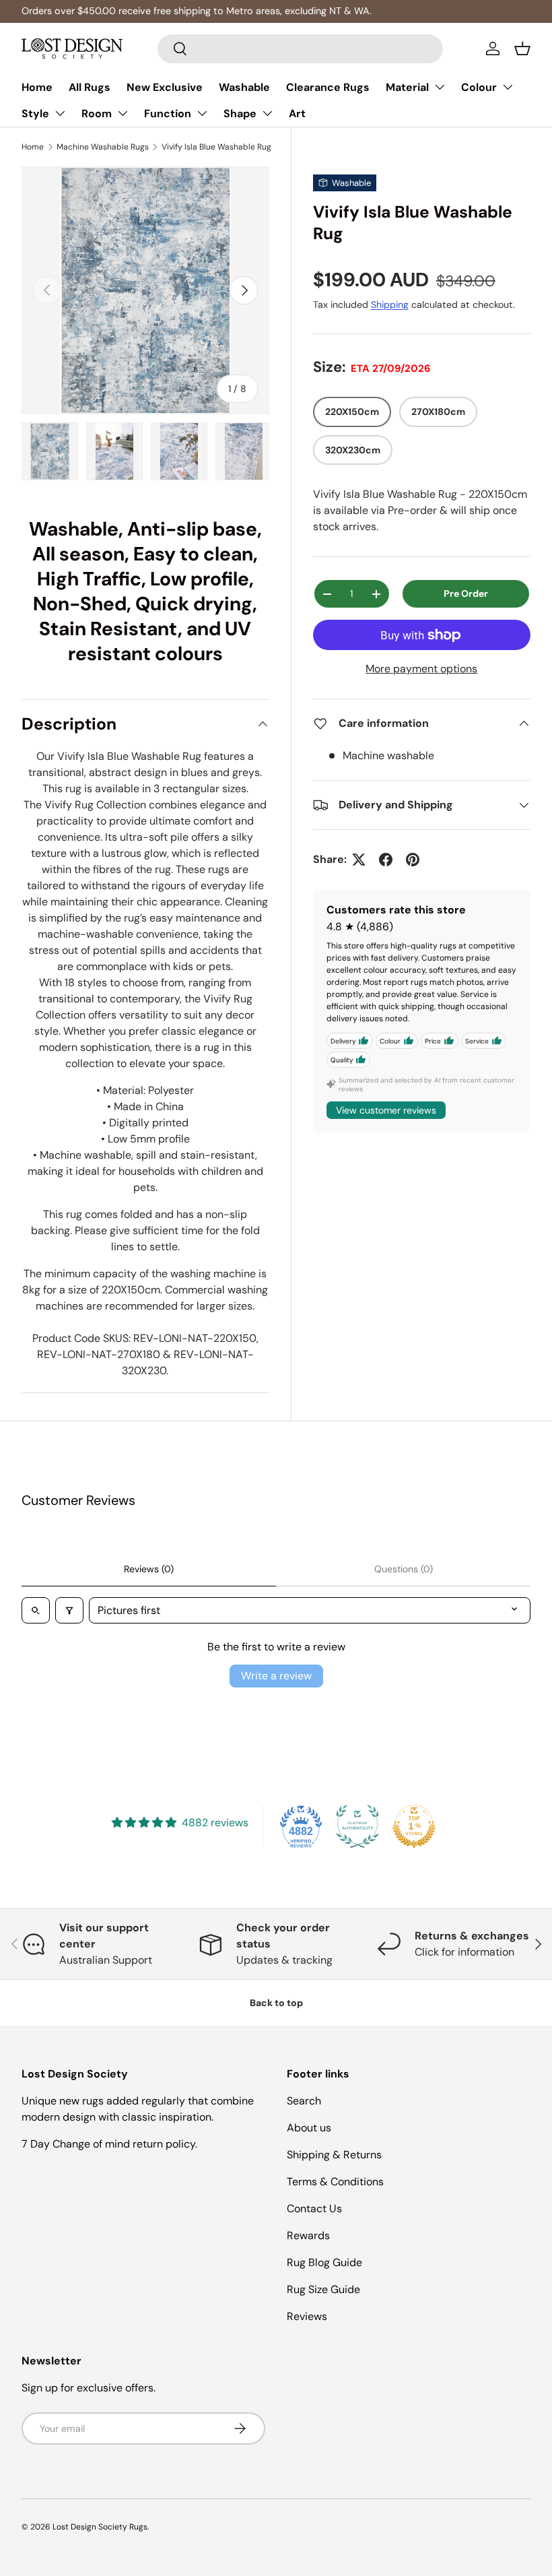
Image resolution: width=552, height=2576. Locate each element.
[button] (522, 49)
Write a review (276, 1676)
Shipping (390, 304)
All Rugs (90, 87)
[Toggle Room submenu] (123, 113)
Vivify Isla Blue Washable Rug (216, 147)
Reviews (307, 2316)
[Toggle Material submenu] (440, 87)
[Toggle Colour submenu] (508, 87)
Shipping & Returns (334, 2155)
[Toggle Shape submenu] (267, 113)
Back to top (276, 2003)
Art (297, 114)
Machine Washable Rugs (103, 147)
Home (37, 87)
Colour (479, 87)
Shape (240, 114)
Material (407, 87)
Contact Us (314, 2209)
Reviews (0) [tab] (149, 1569)
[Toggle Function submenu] (202, 113)
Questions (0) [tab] (404, 1569)
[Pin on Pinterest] (413, 860)
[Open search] (36, 1610)
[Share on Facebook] (386, 860)
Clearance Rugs (328, 87)
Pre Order (466, 593)
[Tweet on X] (359, 860)
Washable (244, 87)
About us (309, 2128)
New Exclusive (165, 87)
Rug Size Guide (323, 2289)
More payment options (421, 669)
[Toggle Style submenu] (60, 113)
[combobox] (301, 49)
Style (35, 114)
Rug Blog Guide (324, 2262)
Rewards (308, 2235)
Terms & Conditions (335, 2182)
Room (97, 114)
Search (304, 2101)
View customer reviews (386, 1110)
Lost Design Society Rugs (100, 2527)
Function (168, 114)
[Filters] (69, 1610)
